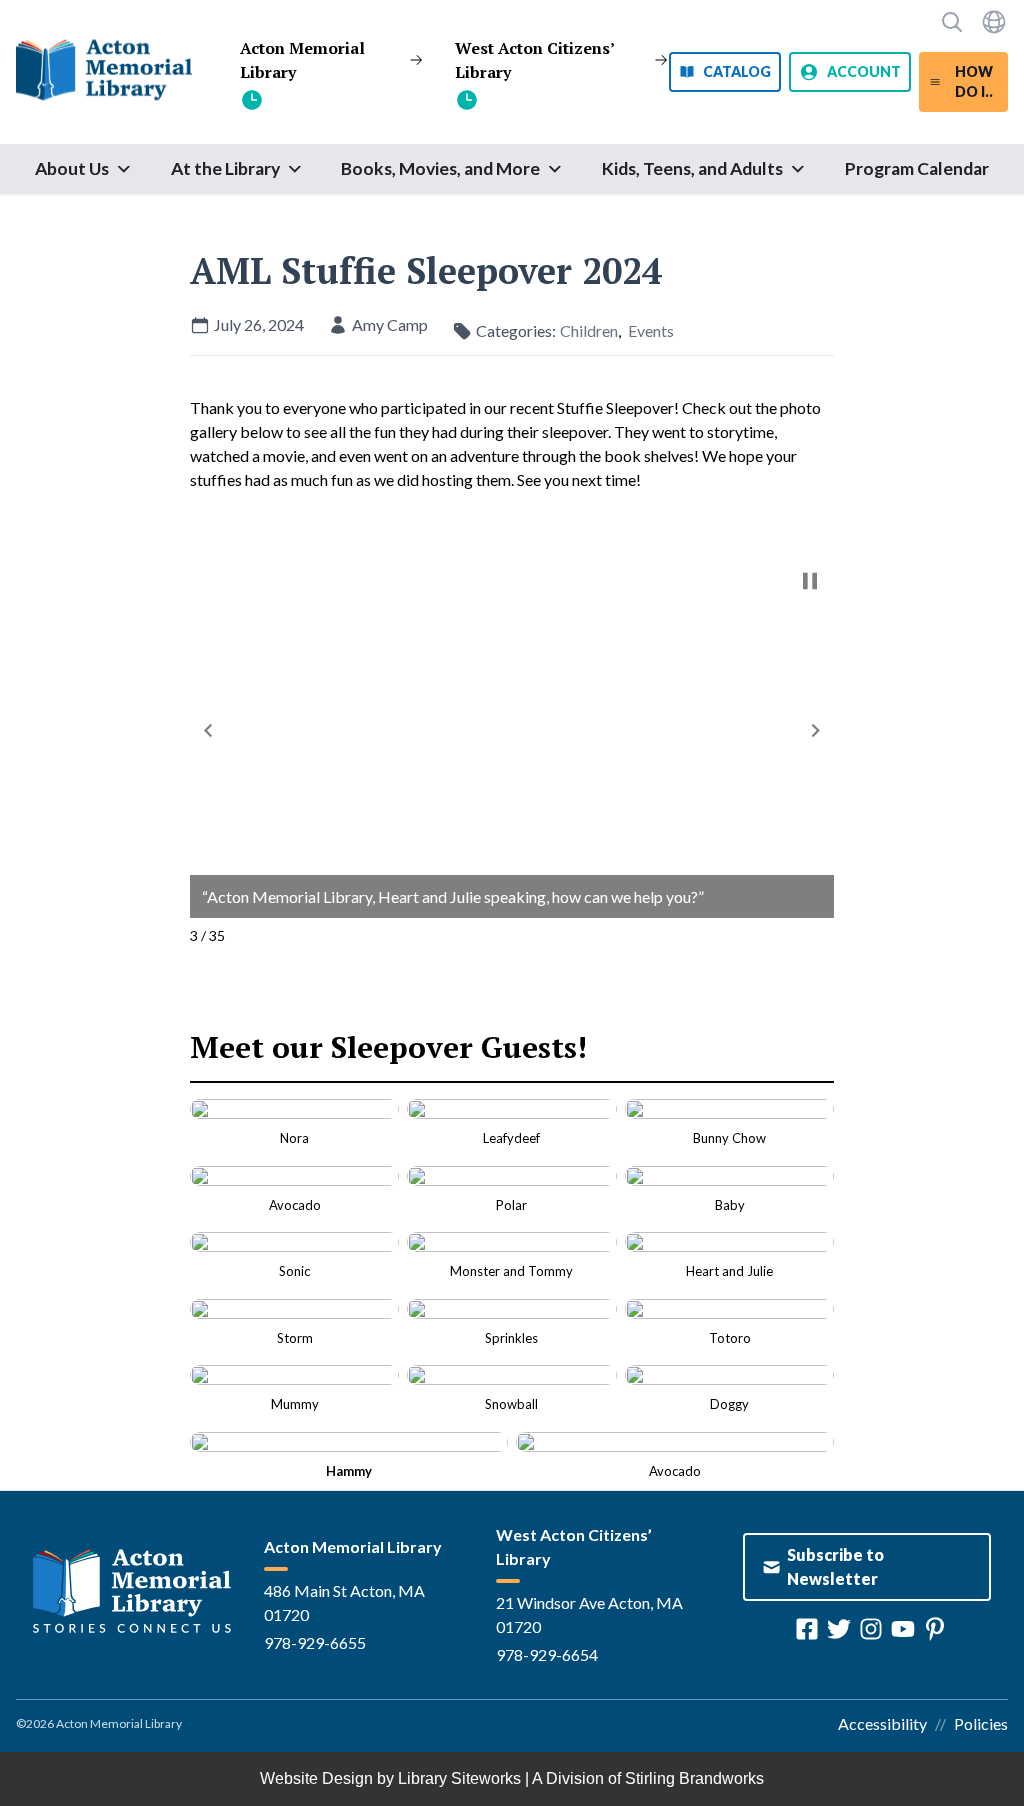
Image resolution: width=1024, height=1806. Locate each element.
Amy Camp (390, 324)
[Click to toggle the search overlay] (952, 22)
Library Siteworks (459, 1778)
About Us (72, 168)
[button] (208, 730)
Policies (981, 1723)
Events (651, 330)
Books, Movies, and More (440, 168)
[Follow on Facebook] (807, 1629)
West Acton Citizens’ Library (534, 60)
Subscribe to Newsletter (835, 1566)
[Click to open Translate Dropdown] (994, 22)
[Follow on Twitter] (839, 1629)
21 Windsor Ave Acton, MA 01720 (589, 1614)
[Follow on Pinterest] (935, 1629)
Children (589, 330)
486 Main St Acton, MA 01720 (344, 1602)
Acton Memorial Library (302, 60)
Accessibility (882, 1723)
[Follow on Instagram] (871, 1629)
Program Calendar (917, 168)
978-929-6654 (547, 1654)
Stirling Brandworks (694, 1778)
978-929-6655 (315, 1642)
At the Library (225, 168)
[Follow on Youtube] (903, 1629)
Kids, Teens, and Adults (692, 168)
